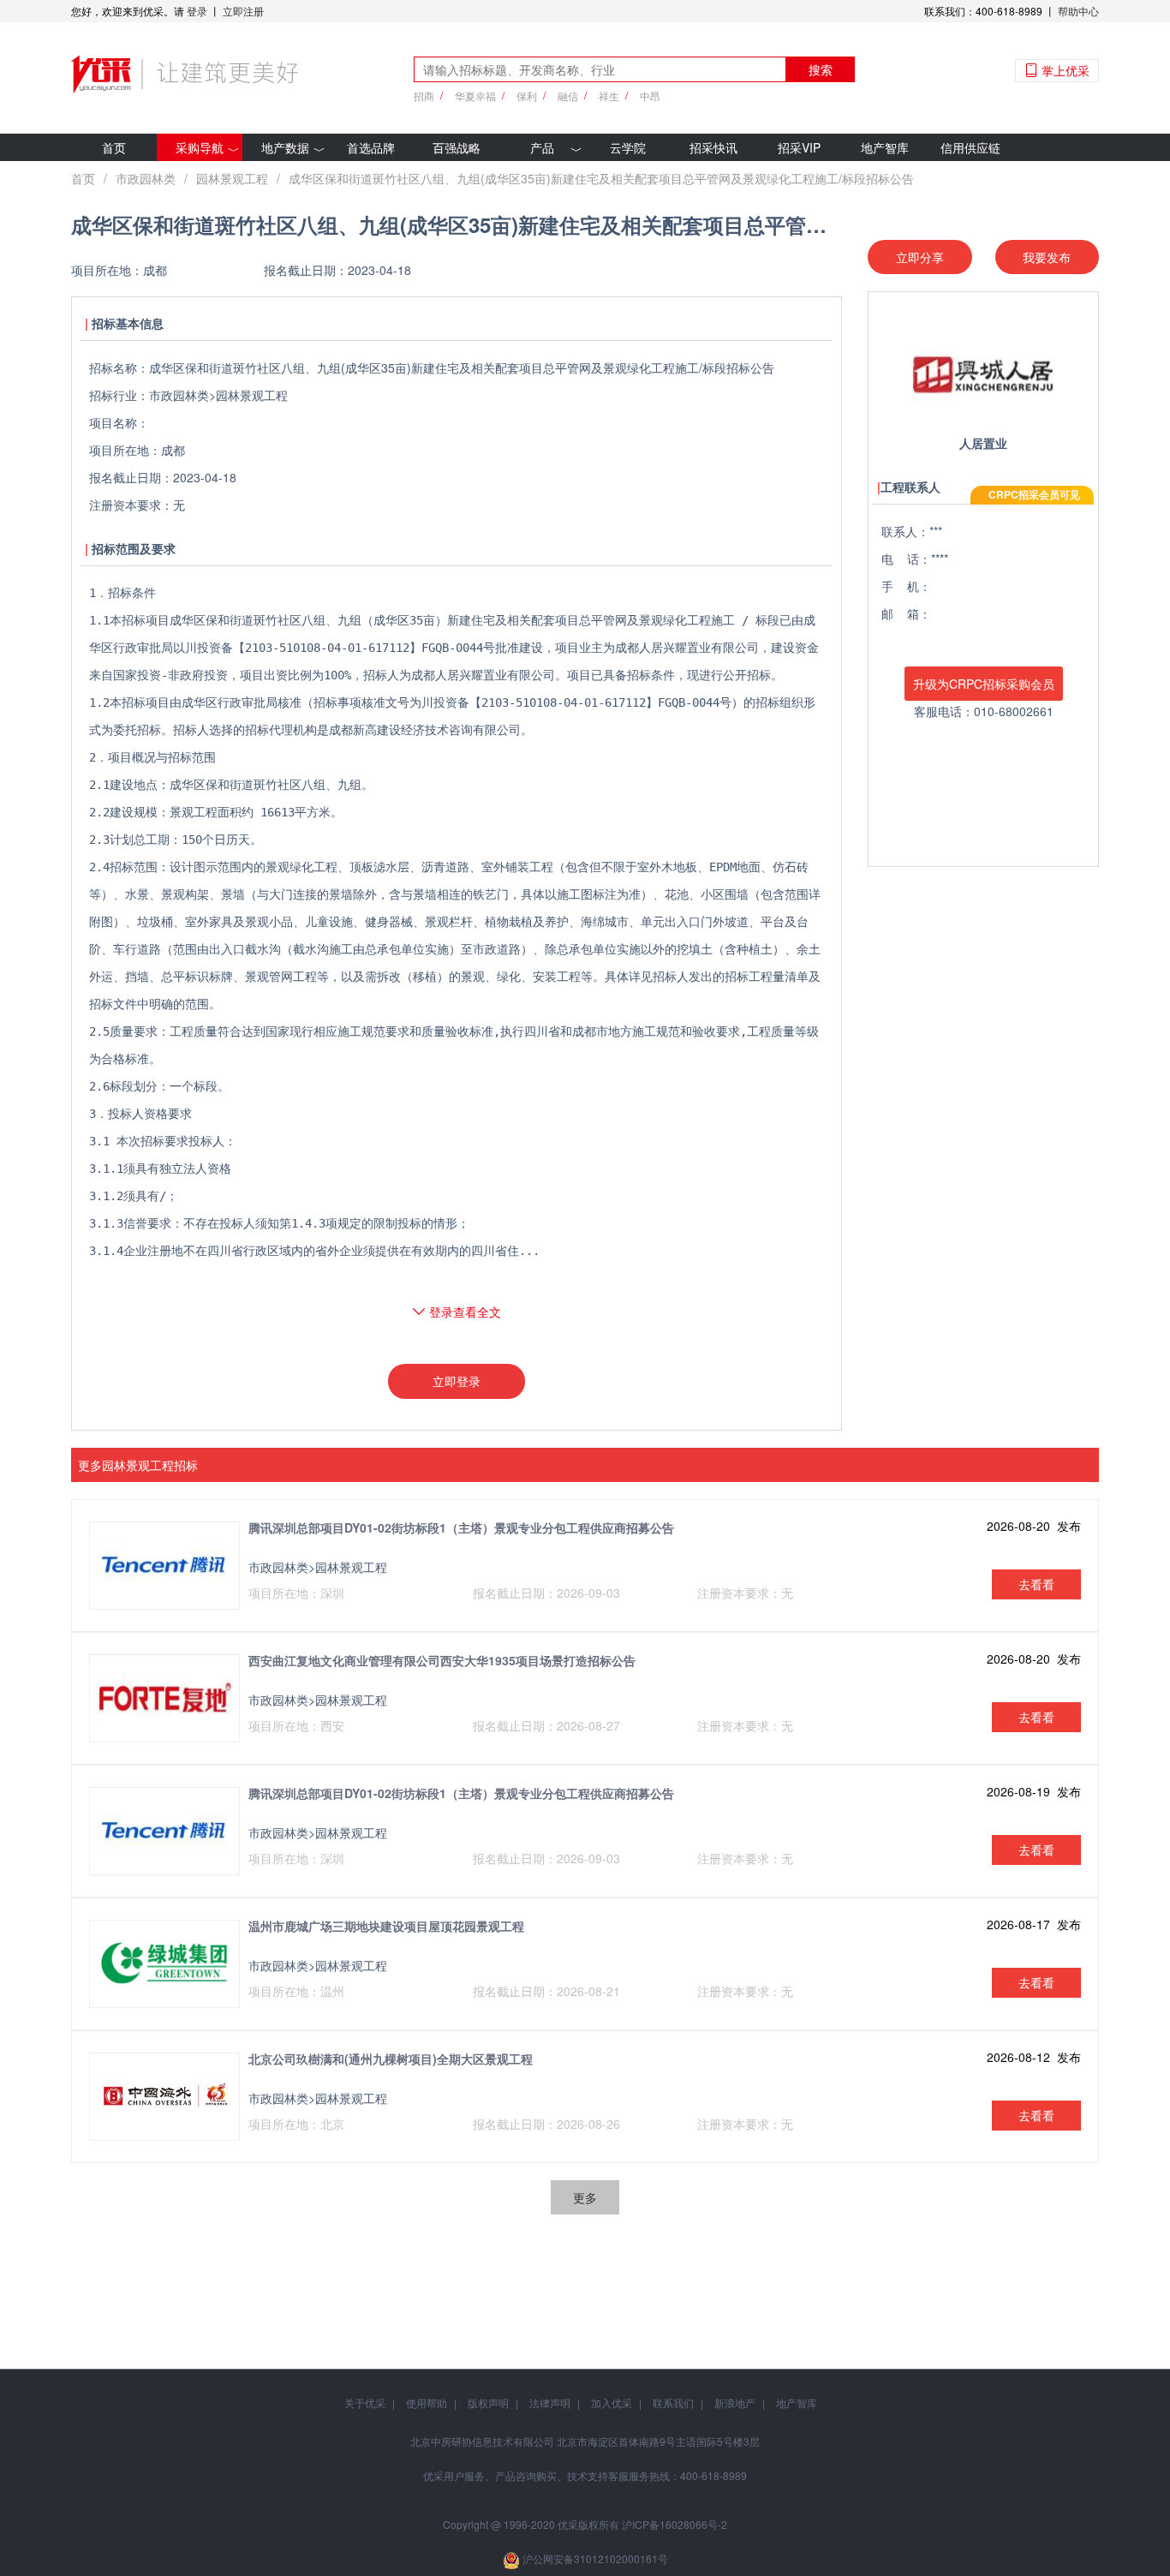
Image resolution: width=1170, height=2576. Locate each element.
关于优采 (365, 2403)
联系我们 (673, 2403)
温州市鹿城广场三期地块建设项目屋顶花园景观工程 (386, 1926)
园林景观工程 (232, 178)
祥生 (609, 96)
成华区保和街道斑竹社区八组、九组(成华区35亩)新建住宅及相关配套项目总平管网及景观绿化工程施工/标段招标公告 (601, 178)
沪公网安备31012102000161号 (595, 2558)
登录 (197, 11)
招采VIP (799, 147)
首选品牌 (371, 147)
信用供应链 (970, 147)
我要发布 (1047, 257)
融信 (568, 96)
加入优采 (612, 2403)
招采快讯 (713, 147)
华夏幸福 (475, 96)
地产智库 (885, 147)
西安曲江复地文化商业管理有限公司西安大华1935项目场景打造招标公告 (442, 1660)
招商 (424, 96)
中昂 (650, 96)
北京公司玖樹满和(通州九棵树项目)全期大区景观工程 (391, 2059)
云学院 (628, 147)
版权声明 (488, 2403)
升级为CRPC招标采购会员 (984, 684)
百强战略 (457, 147)
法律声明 (550, 2403)
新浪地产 (735, 2403)
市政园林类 (146, 178)
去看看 (1036, 1584)
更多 (585, 2197)
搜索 (821, 69)
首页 (114, 147)
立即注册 (243, 11)
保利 (527, 96)
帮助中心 (1078, 11)
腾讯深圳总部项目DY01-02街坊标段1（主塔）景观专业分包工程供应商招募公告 (461, 1527)
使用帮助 (427, 2403)
